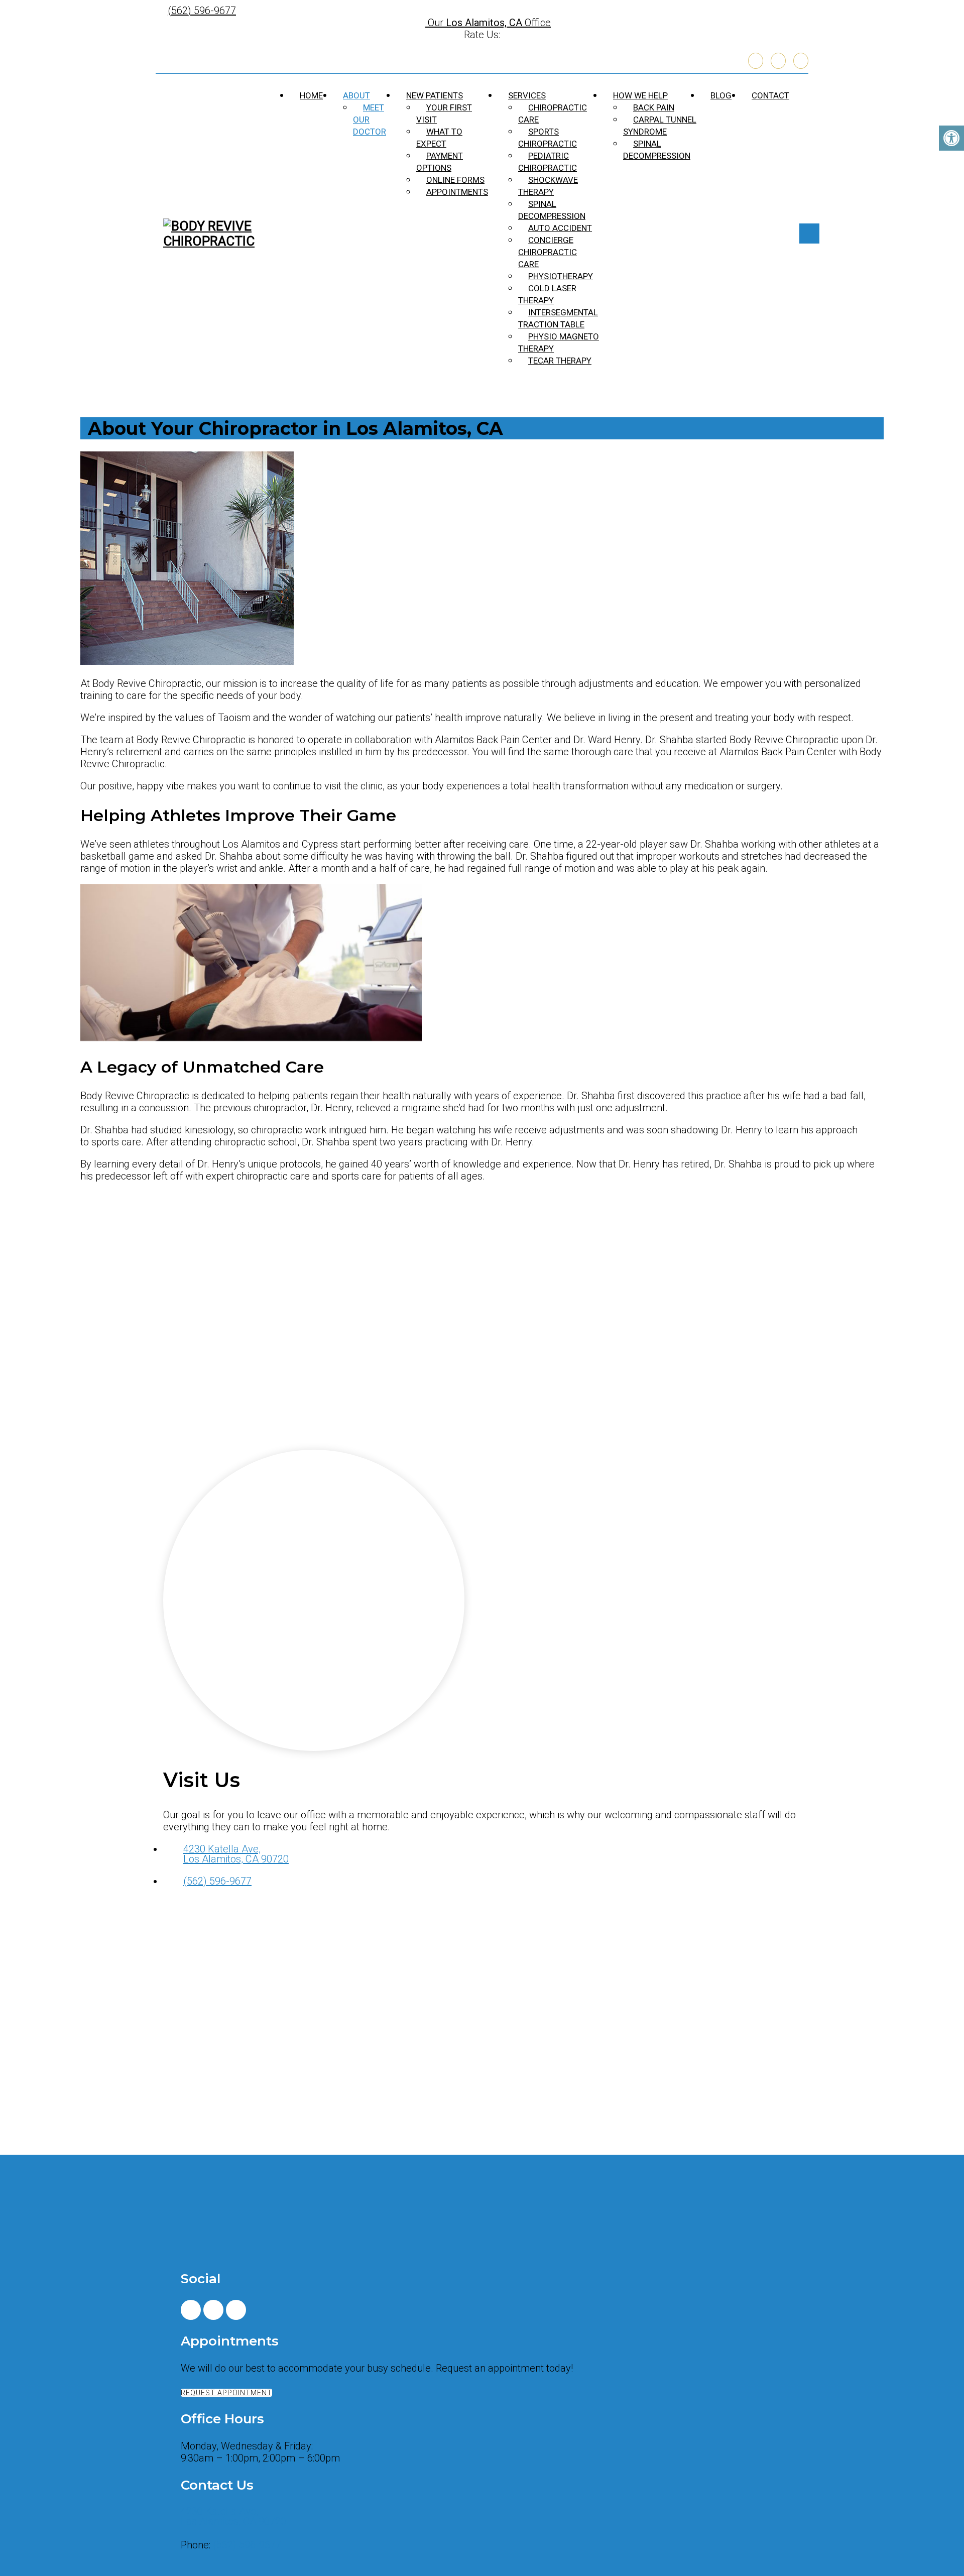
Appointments (457, 192)
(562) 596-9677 (202, 11)
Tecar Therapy (560, 361)
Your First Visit (444, 113)
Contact (770, 95)
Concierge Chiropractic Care (548, 252)
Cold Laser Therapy (547, 294)
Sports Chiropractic (548, 138)
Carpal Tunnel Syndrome (660, 126)
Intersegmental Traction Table (558, 318)
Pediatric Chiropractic (548, 162)
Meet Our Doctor (370, 120)
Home (311, 95)
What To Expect (439, 138)
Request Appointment (226, 2393)
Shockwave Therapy (548, 186)
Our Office (488, 23)
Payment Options (440, 162)
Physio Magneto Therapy (559, 342)
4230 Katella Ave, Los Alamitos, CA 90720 (236, 1854)
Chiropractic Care (553, 113)
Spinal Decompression (552, 210)
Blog (721, 95)
